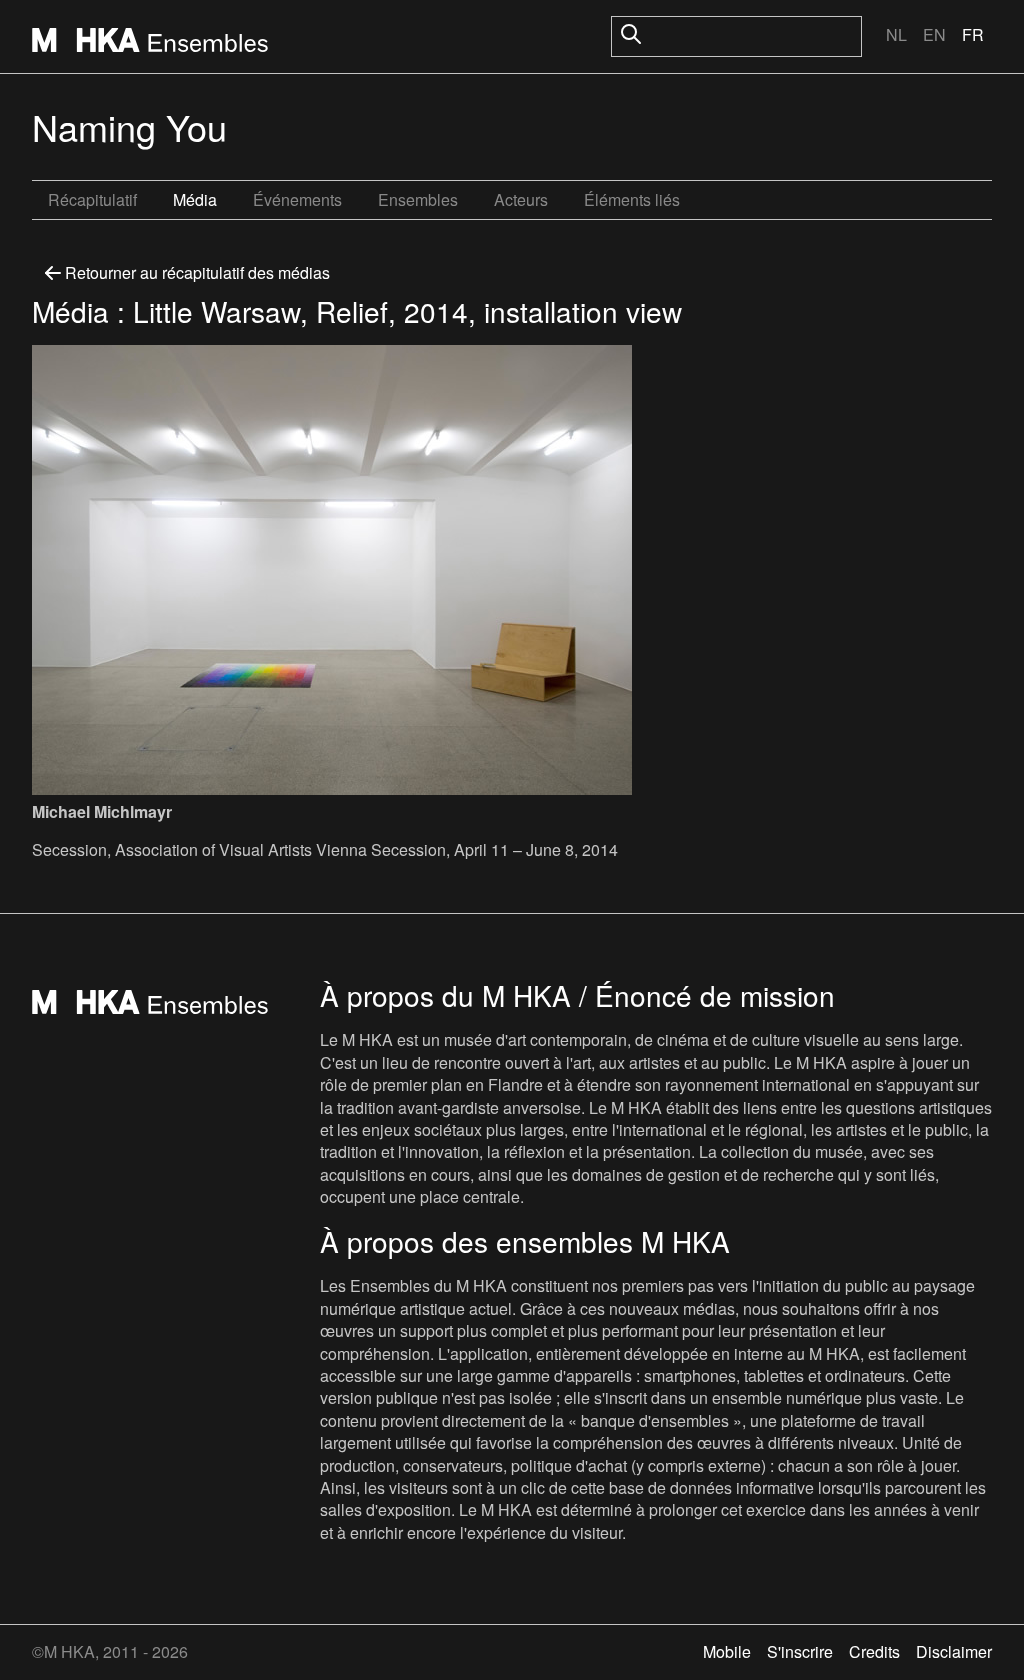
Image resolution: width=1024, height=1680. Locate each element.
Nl (896, 34)
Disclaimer (954, 1651)
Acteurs (521, 199)
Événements (297, 199)
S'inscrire (800, 1651)
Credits (874, 1651)
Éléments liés (632, 199)
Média (195, 199)
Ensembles (418, 199)
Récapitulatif (92, 199)
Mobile (727, 1651)
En (934, 34)
